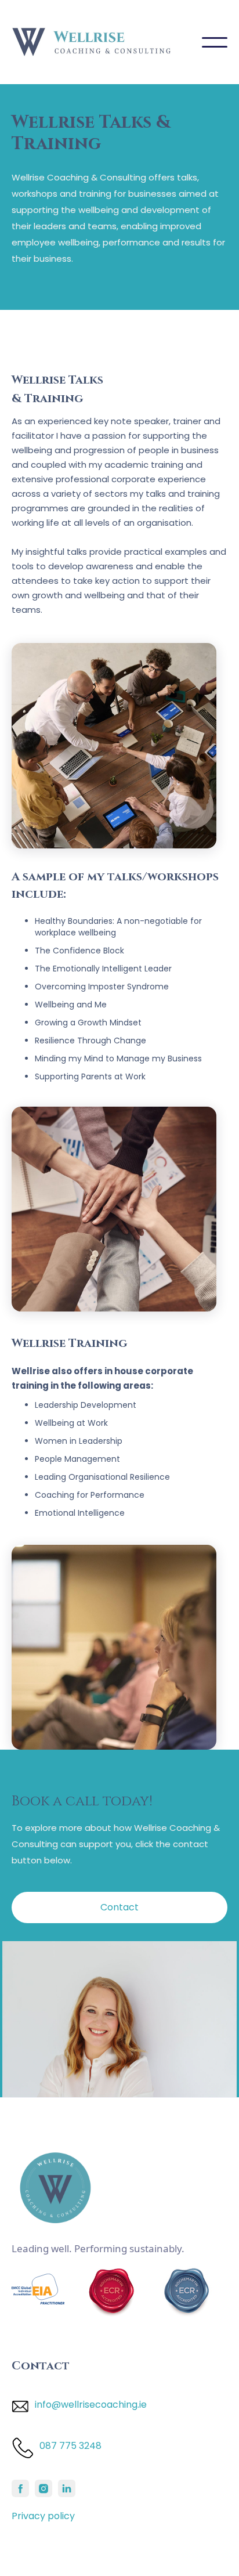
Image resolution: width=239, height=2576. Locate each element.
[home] (107, 42)
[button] (215, 42)
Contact (119, 1907)
